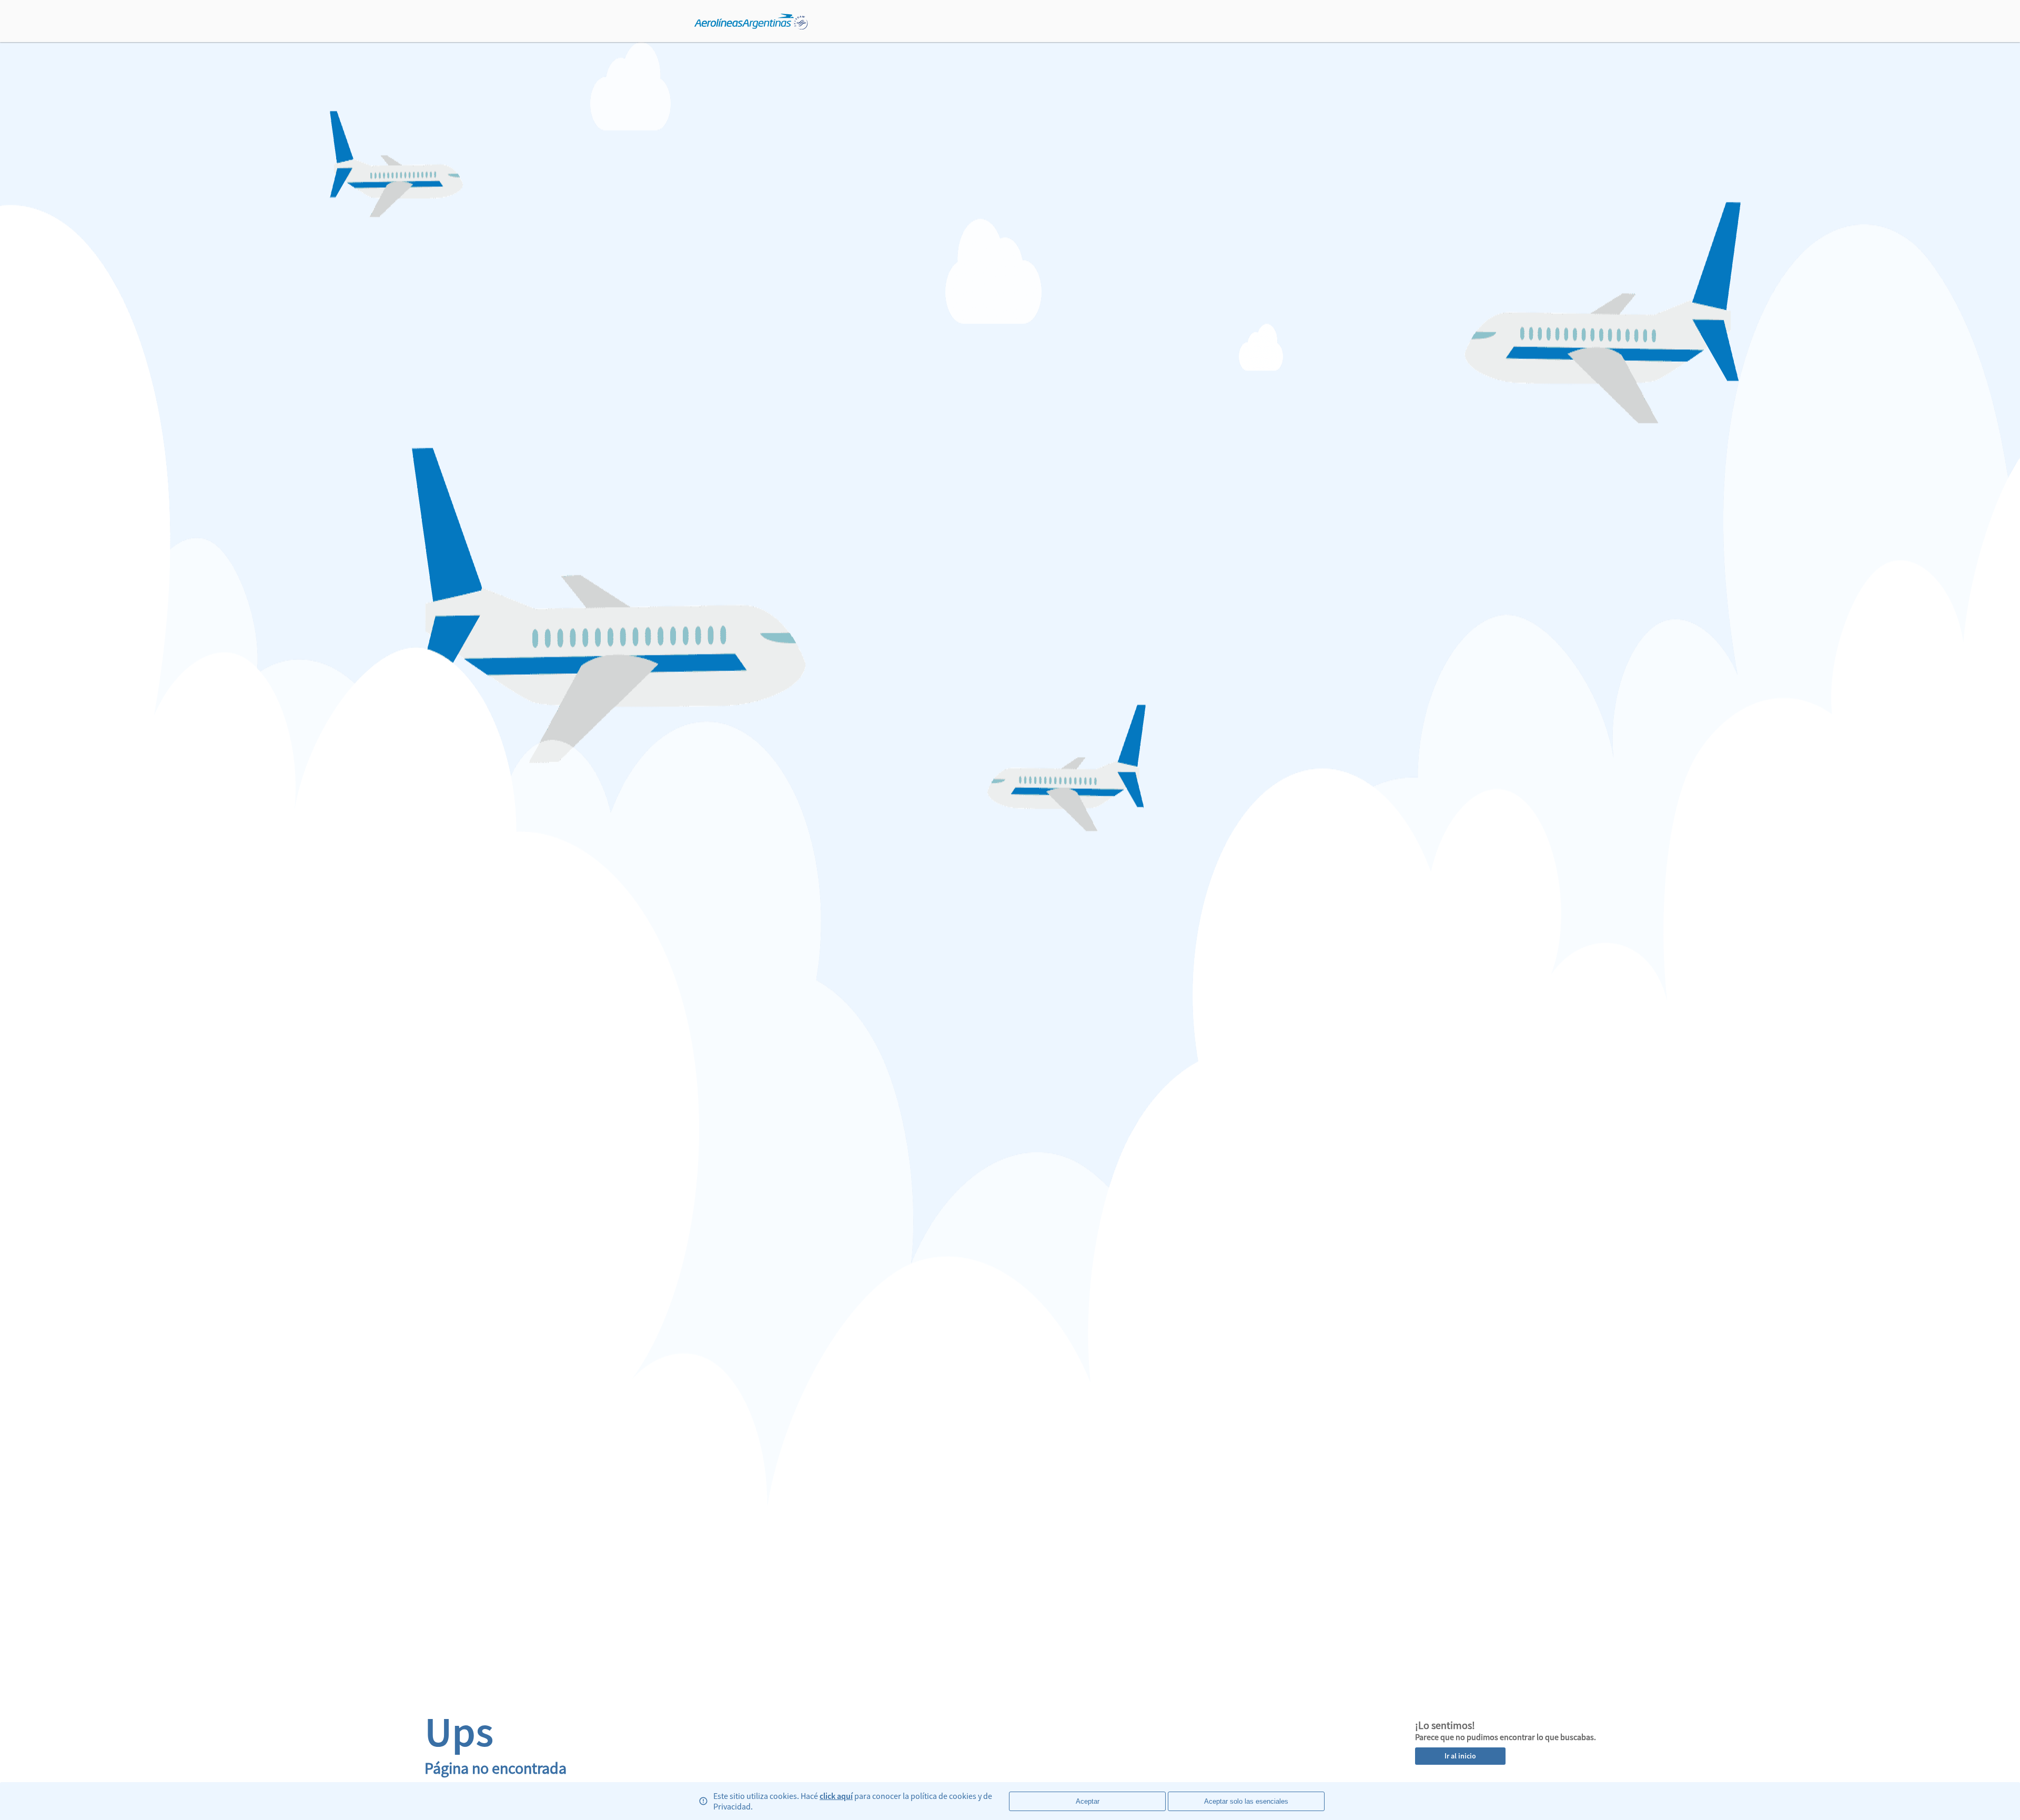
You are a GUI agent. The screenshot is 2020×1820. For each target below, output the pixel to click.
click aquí (836, 1796)
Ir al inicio (1460, 1756)
